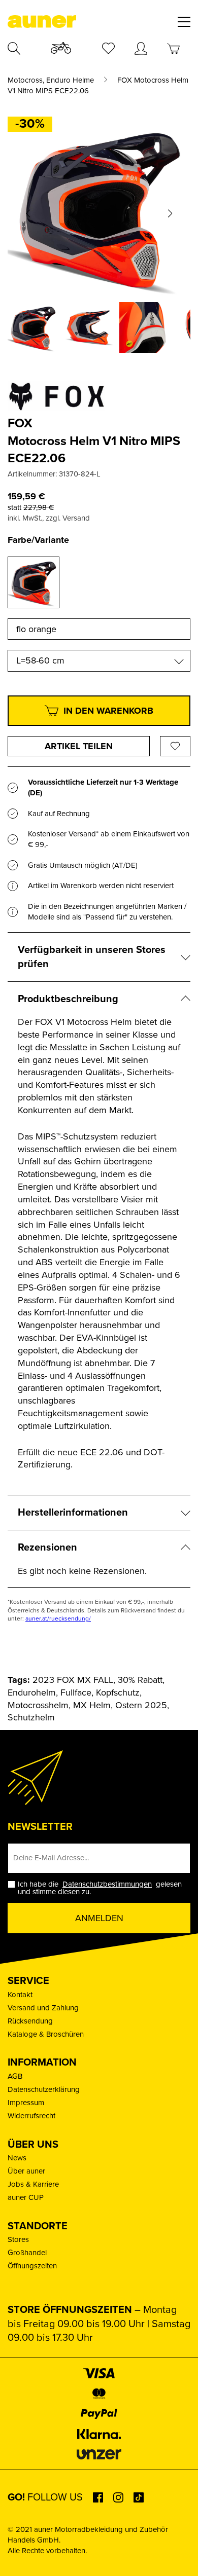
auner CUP (26, 2197)
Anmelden (99, 1918)
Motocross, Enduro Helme (51, 80)
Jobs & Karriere (33, 2184)
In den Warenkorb (108, 711)
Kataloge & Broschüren (46, 2034)
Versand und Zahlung (43, 2008)
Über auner (26, 2171)
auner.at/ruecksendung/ (58, 1618)
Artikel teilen (79, 746)
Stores (18, 2239)
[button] (28, 213)
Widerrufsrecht (31, 2116)
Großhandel (27, 2253)
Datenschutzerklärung (44, 2089)
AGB (15, 2076)
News (17, 2158)
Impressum (26, 2103)
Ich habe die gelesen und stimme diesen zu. (100, 1888)
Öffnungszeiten (32, 2266)
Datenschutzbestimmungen (107, 1884)
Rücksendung (30, 2021)
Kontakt (20, 1995)
